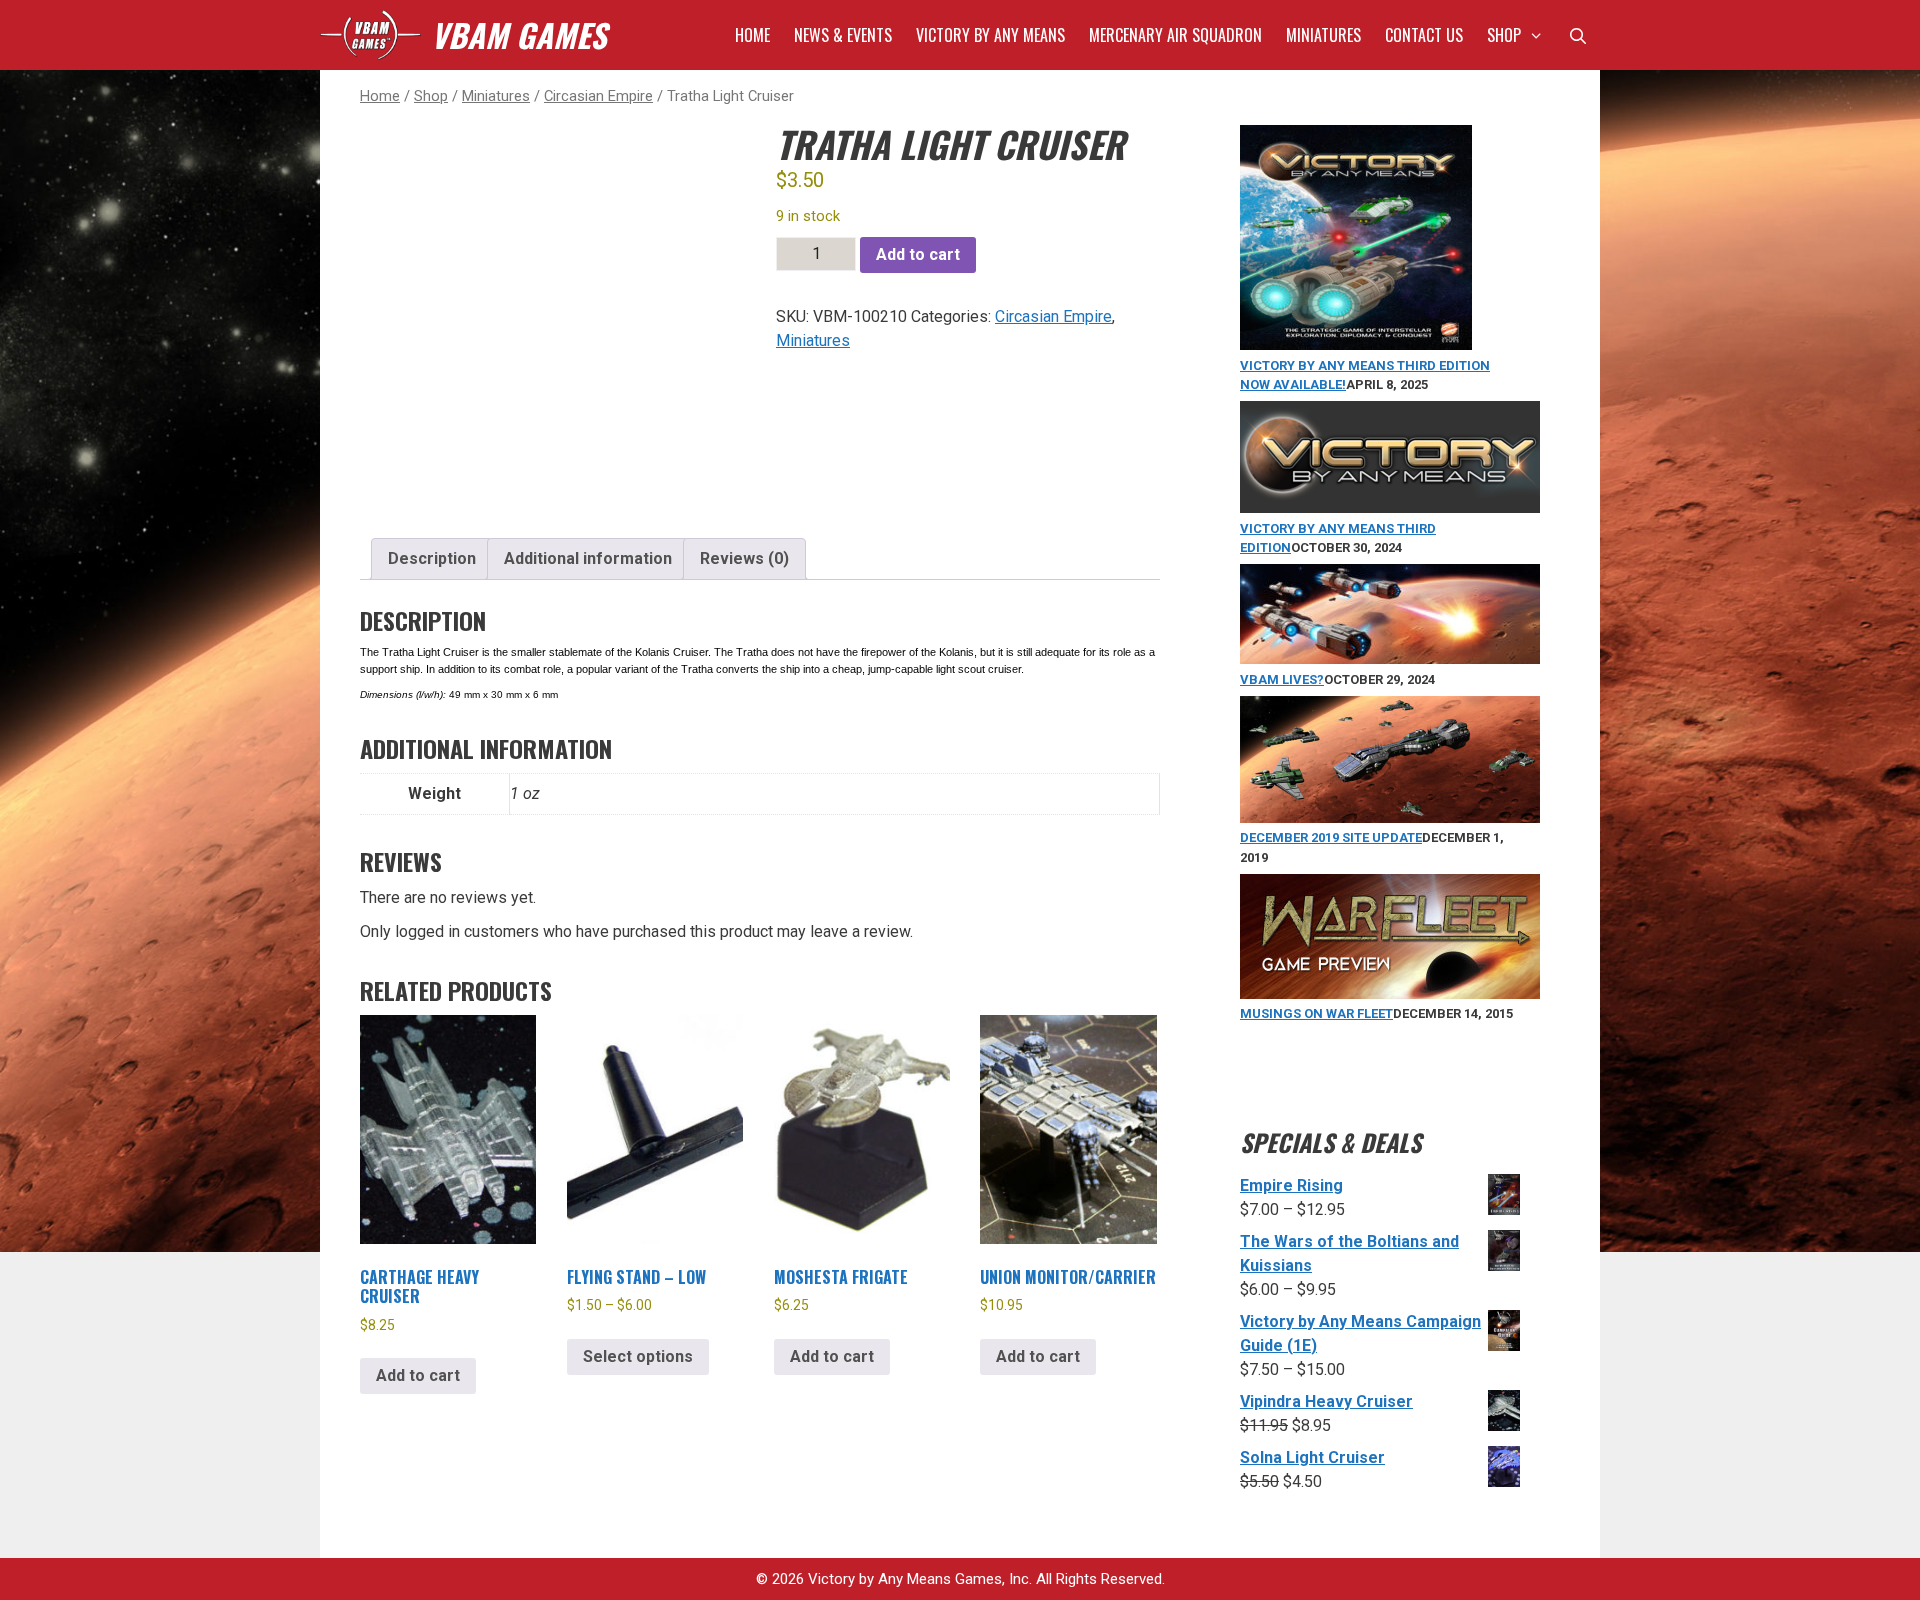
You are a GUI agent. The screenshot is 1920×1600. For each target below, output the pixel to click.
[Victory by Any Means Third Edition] (1390, 508)
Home (752, 35)
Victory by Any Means (990, 35)
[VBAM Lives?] (1390, 659)
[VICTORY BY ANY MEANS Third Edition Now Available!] (1356, 345)
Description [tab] (432, 558)
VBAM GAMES (518, 34)
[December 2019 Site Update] (1390, 818)
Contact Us (1424, 35)
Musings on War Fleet (1316, 1013)
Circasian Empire (598, 96)
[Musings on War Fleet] (1390, 994)
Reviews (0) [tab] (744, 558)
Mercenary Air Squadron (1175, 35)
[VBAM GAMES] (370, 35)
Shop (1504, 35)
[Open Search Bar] (1577, 35)
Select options (638, 1356)
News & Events (843, 35)
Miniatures (1323, 35)
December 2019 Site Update (1331, 837)
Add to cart (918, 254)
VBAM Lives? (1282, 679)
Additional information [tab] (588, 558)
